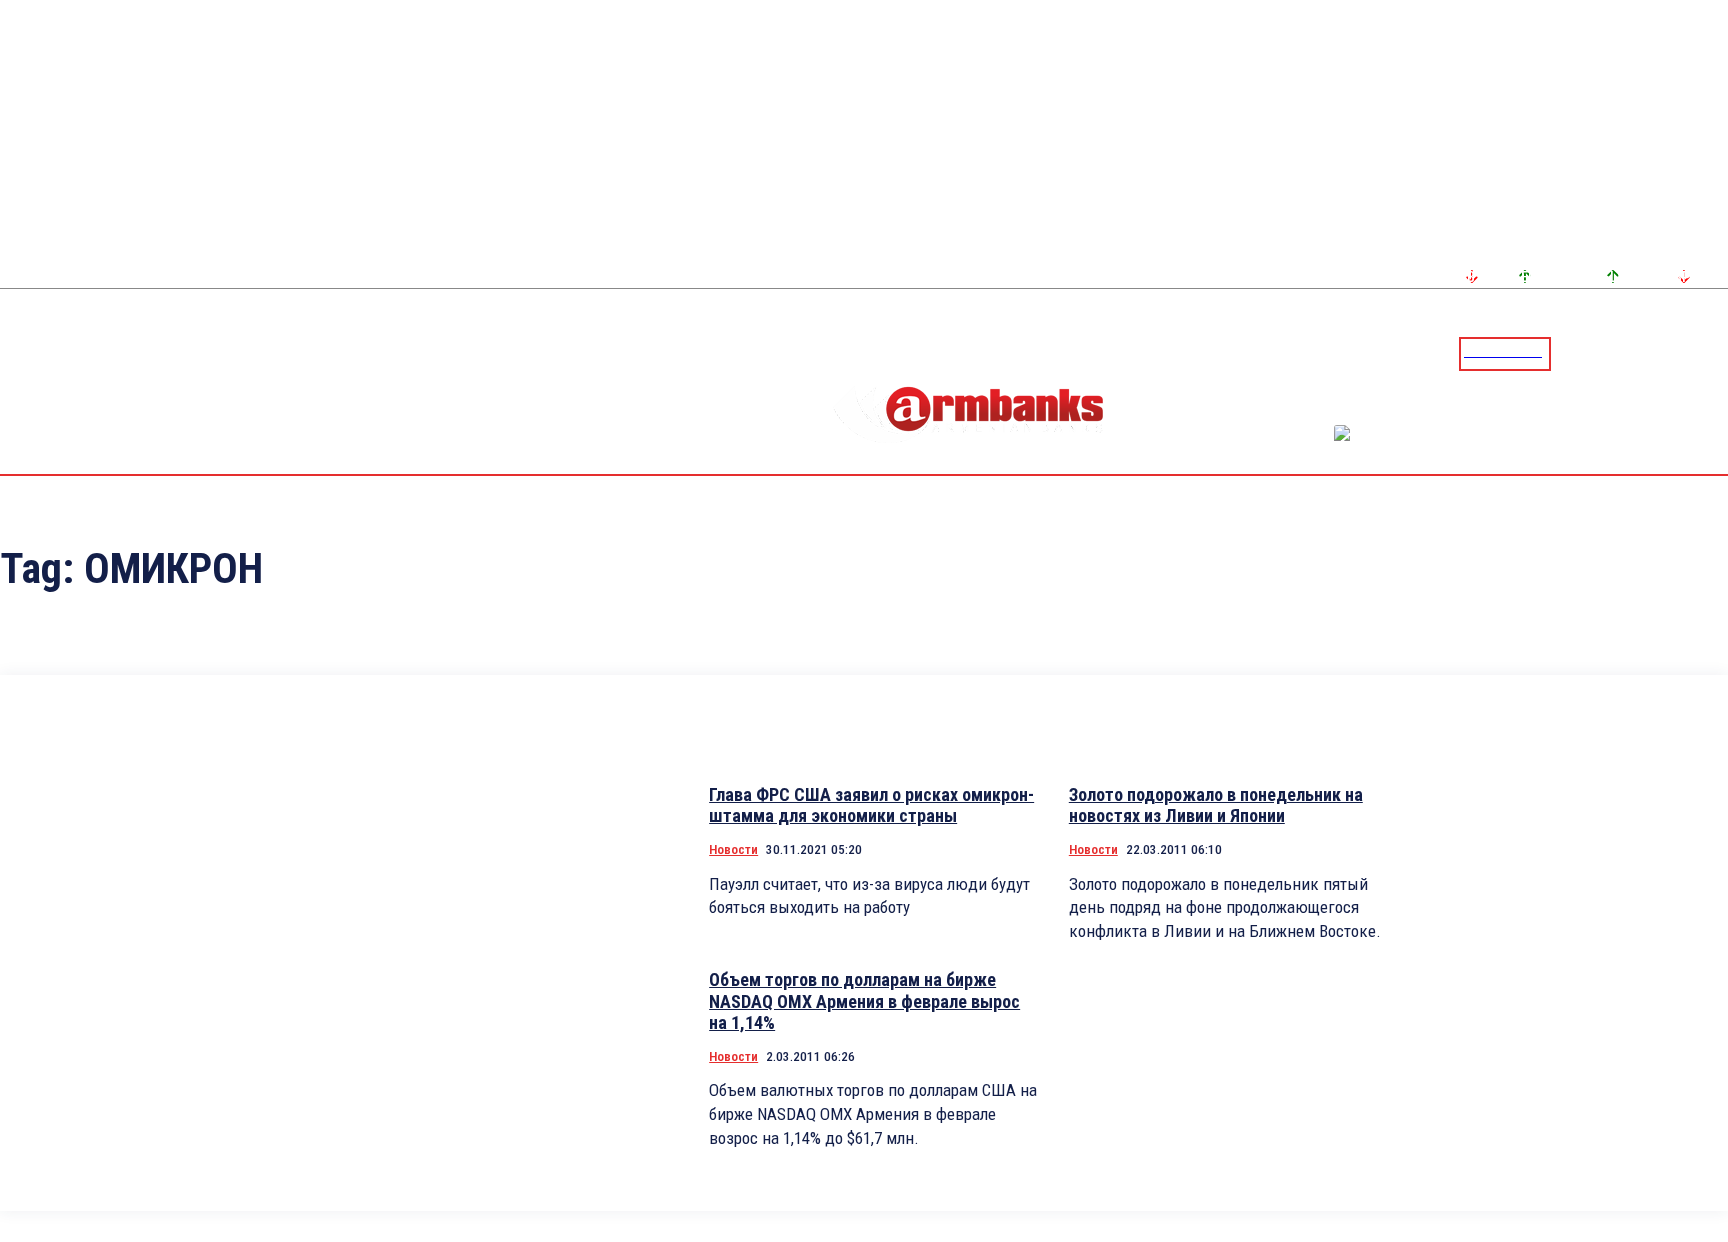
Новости (733, 849)
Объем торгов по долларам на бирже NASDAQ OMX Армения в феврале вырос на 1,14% (864, 1001)
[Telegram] (1667, 353)
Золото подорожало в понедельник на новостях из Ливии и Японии (1216, 805)
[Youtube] (1691, 353)
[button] (1571, 352)
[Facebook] (1643, 353)
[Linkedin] (1715, 353)
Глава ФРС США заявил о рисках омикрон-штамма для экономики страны (871, 805)
